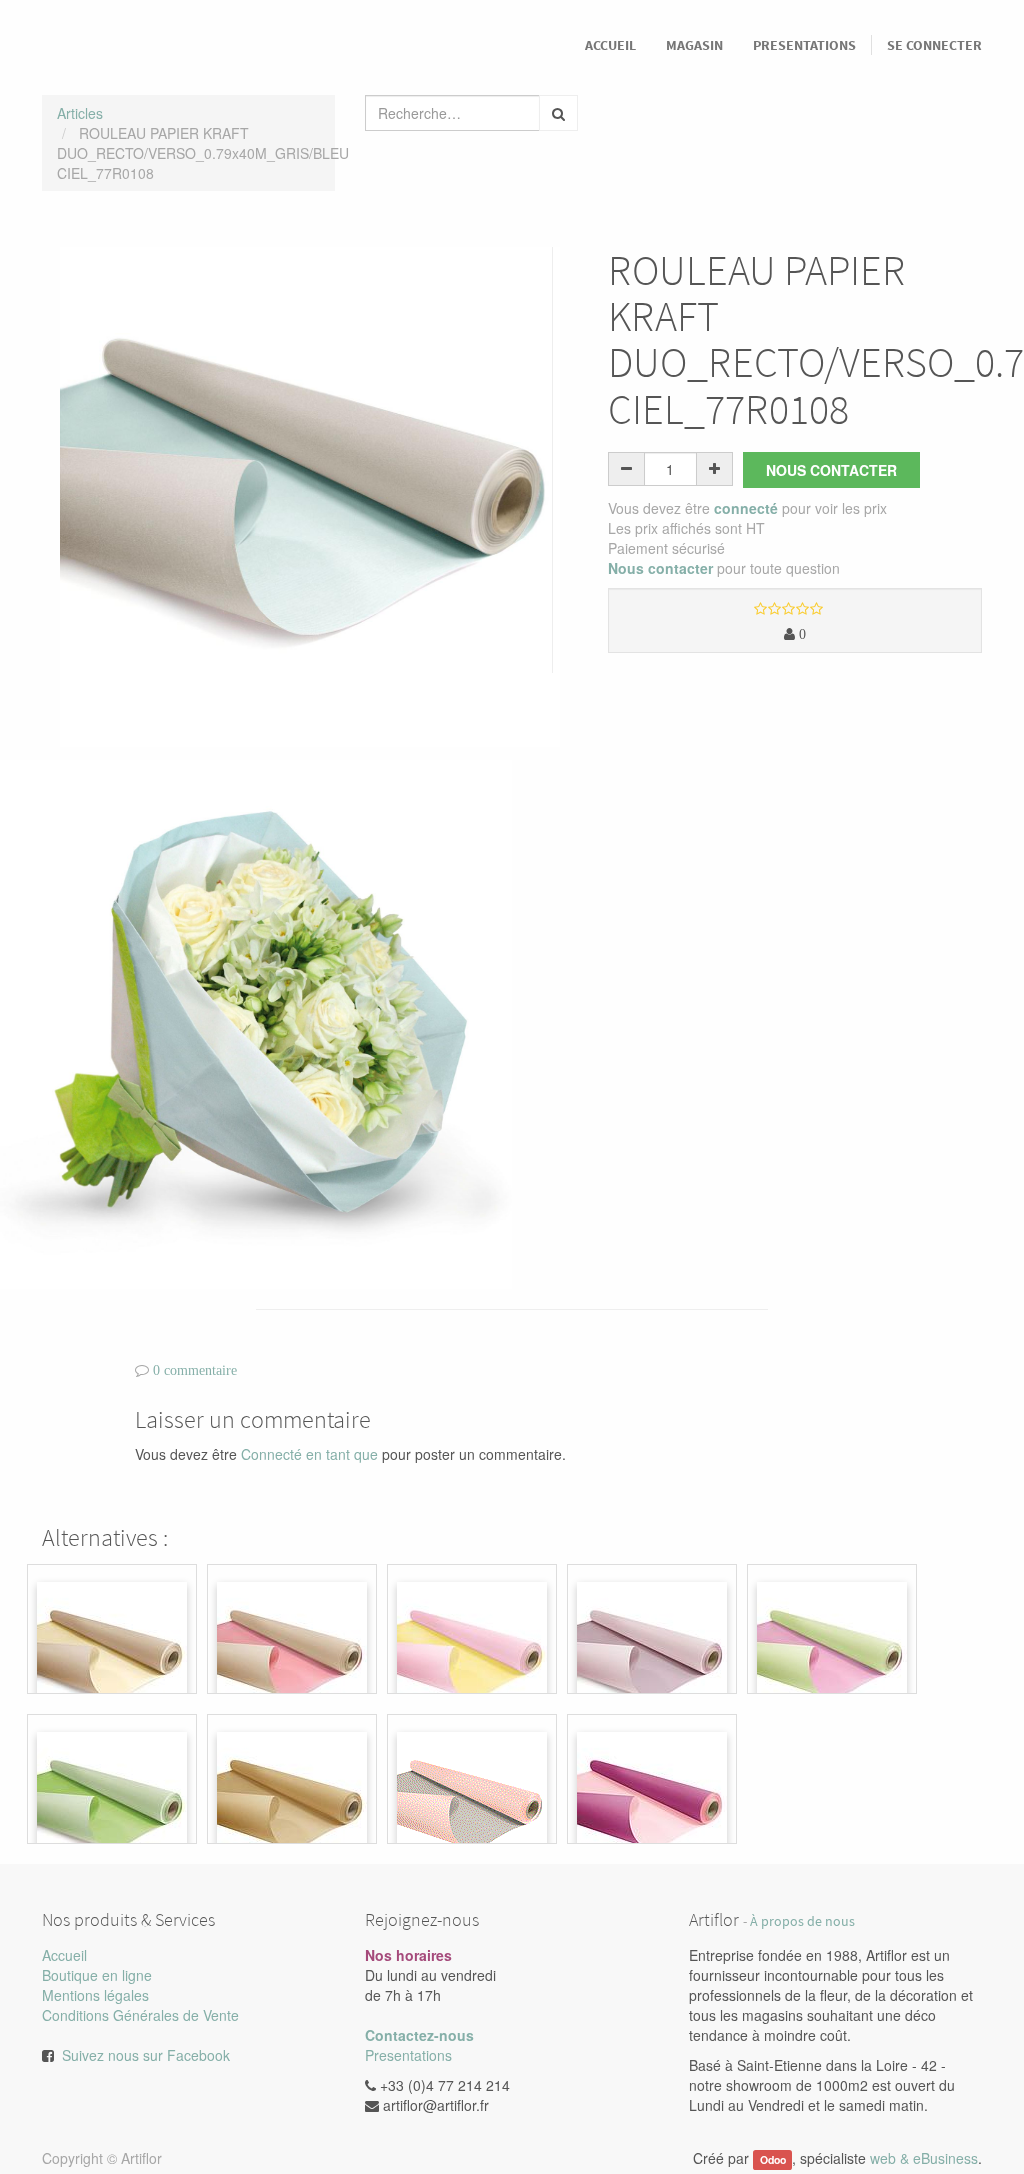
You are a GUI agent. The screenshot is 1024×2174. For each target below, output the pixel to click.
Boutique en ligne (97, 1975)
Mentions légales (95, 1995)
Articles (80, 113)
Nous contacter (831, 470)
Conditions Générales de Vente (140, 2015)
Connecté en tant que (309, 1454)
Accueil (64, 1955)
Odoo (773, 2159)
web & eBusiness (924, 2158)
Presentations (408, 2055)
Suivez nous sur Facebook (146, 2055)
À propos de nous (802, 1921)
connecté (746, 508)
